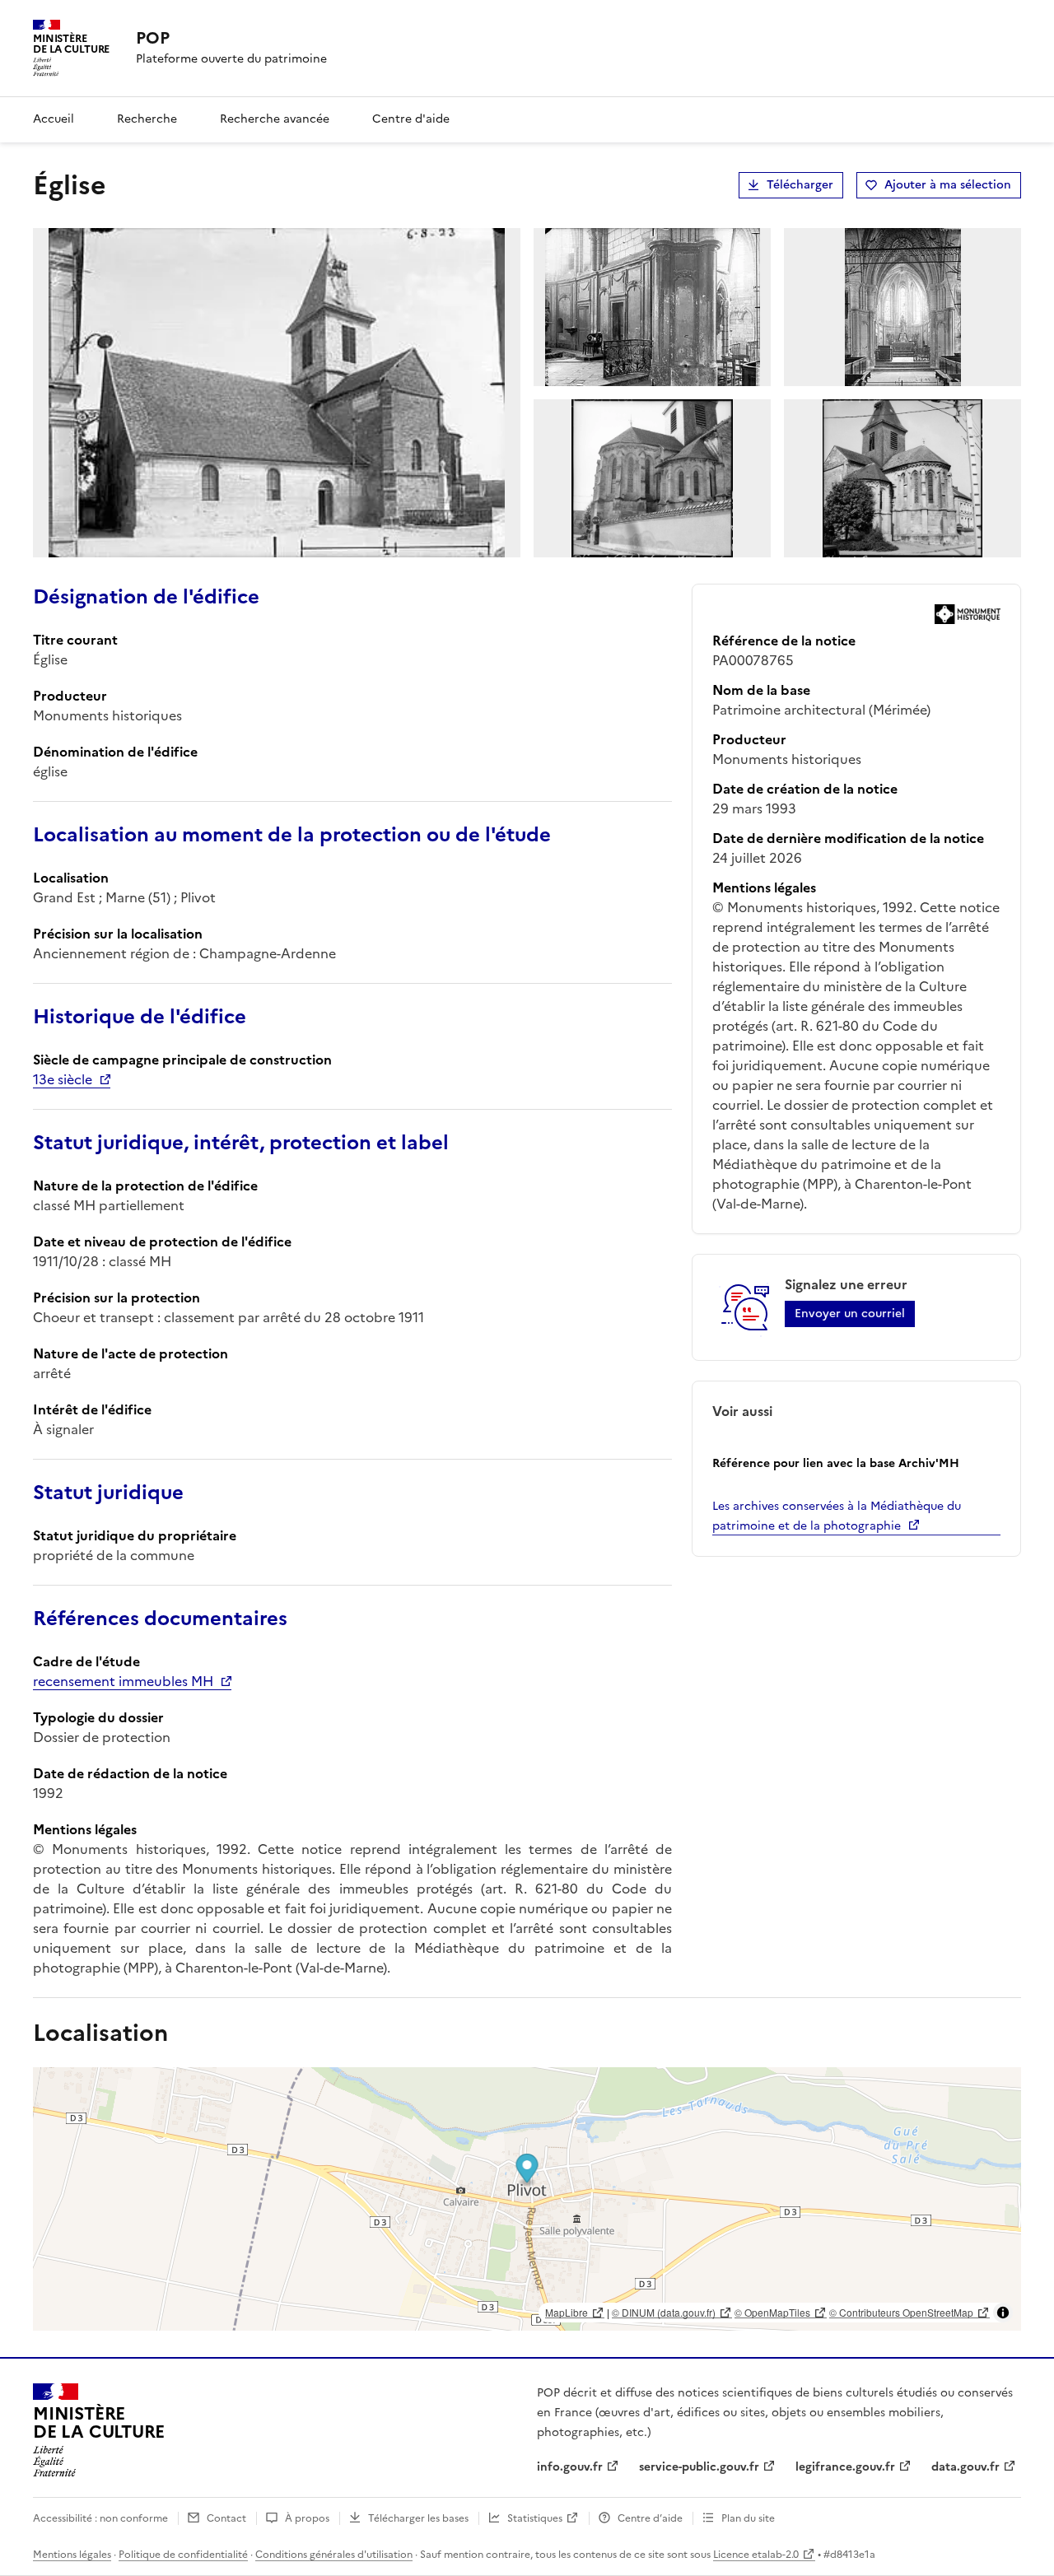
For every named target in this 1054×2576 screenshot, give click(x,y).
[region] (527, 2199)
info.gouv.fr (570, 2467)
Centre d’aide (650, 2518)
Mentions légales (72, 2555)
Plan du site (748, 2518)
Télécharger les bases (418, 2518)
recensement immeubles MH (123, 1681)
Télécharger (800, 185)
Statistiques (535, 2518)
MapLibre (567, 2312)
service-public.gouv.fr (699, 2467)
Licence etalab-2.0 (756, 2555)
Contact (226, 2518)
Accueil (54, 119)
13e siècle (63, 1079)
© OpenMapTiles (772, 2312)
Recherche (147, 119)
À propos (307, 2518)
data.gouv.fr (965, 2467)
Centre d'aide (411, 119)
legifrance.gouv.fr (845, 2467)
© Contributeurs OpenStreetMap (901, 2312)
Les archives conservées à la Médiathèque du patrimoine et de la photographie (837, 1516)
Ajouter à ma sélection (948, 185)
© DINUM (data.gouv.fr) (664, 2312)
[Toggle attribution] (1003, 2313)
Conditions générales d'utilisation (334, 2555)
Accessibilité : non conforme (100, 2518)
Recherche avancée (275, 119)
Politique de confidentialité (183, 2555)
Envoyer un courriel (850, 1314)
